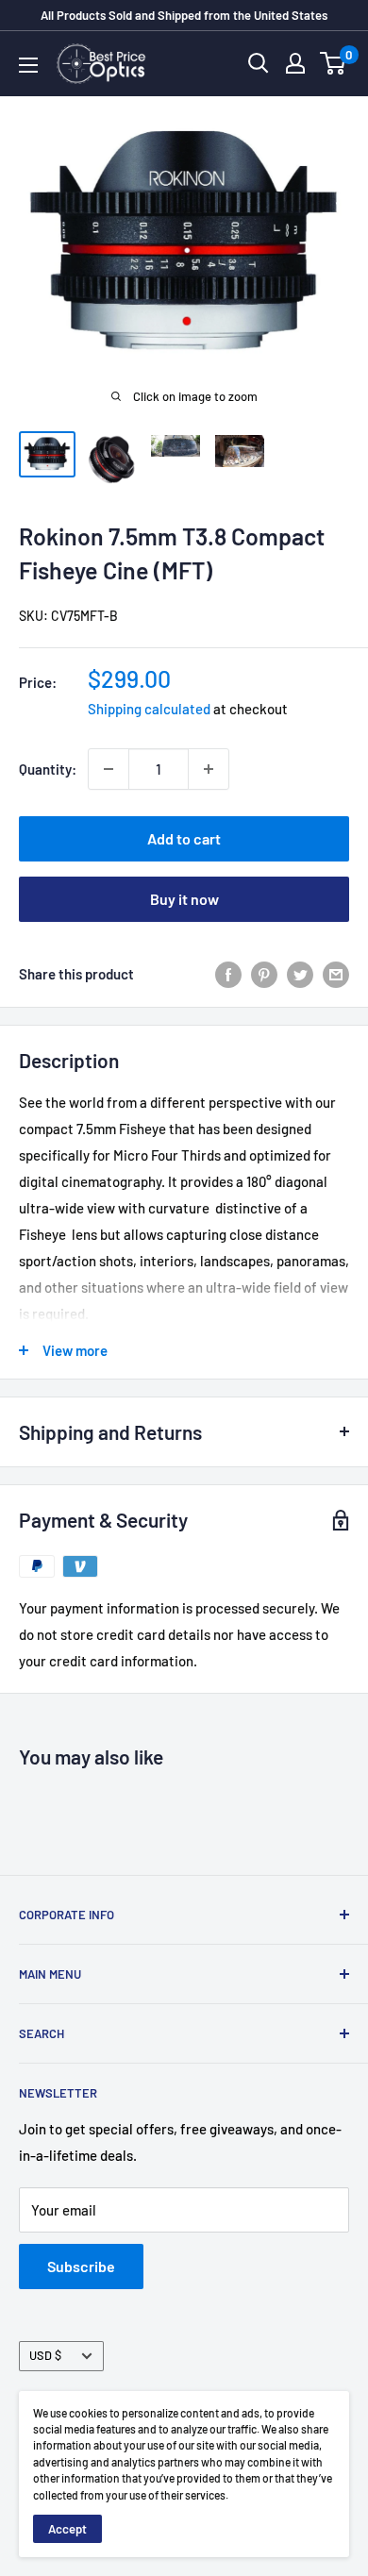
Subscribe (81, 2266)
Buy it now (184, 899)
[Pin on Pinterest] (264, 974)
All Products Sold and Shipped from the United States (184, 15)
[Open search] (259, 63)
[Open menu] (28, 65)
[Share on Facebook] (228, 974)
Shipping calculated (149, 709)
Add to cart (184, 838)
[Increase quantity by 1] (209, 769)
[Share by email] (336, 974)
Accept (67, 2529)
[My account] (295, 63)
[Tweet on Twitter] (300, 974)
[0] (334, 63)
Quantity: (48, 769)
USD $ (45, 2355)
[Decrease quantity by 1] (109, 769)
